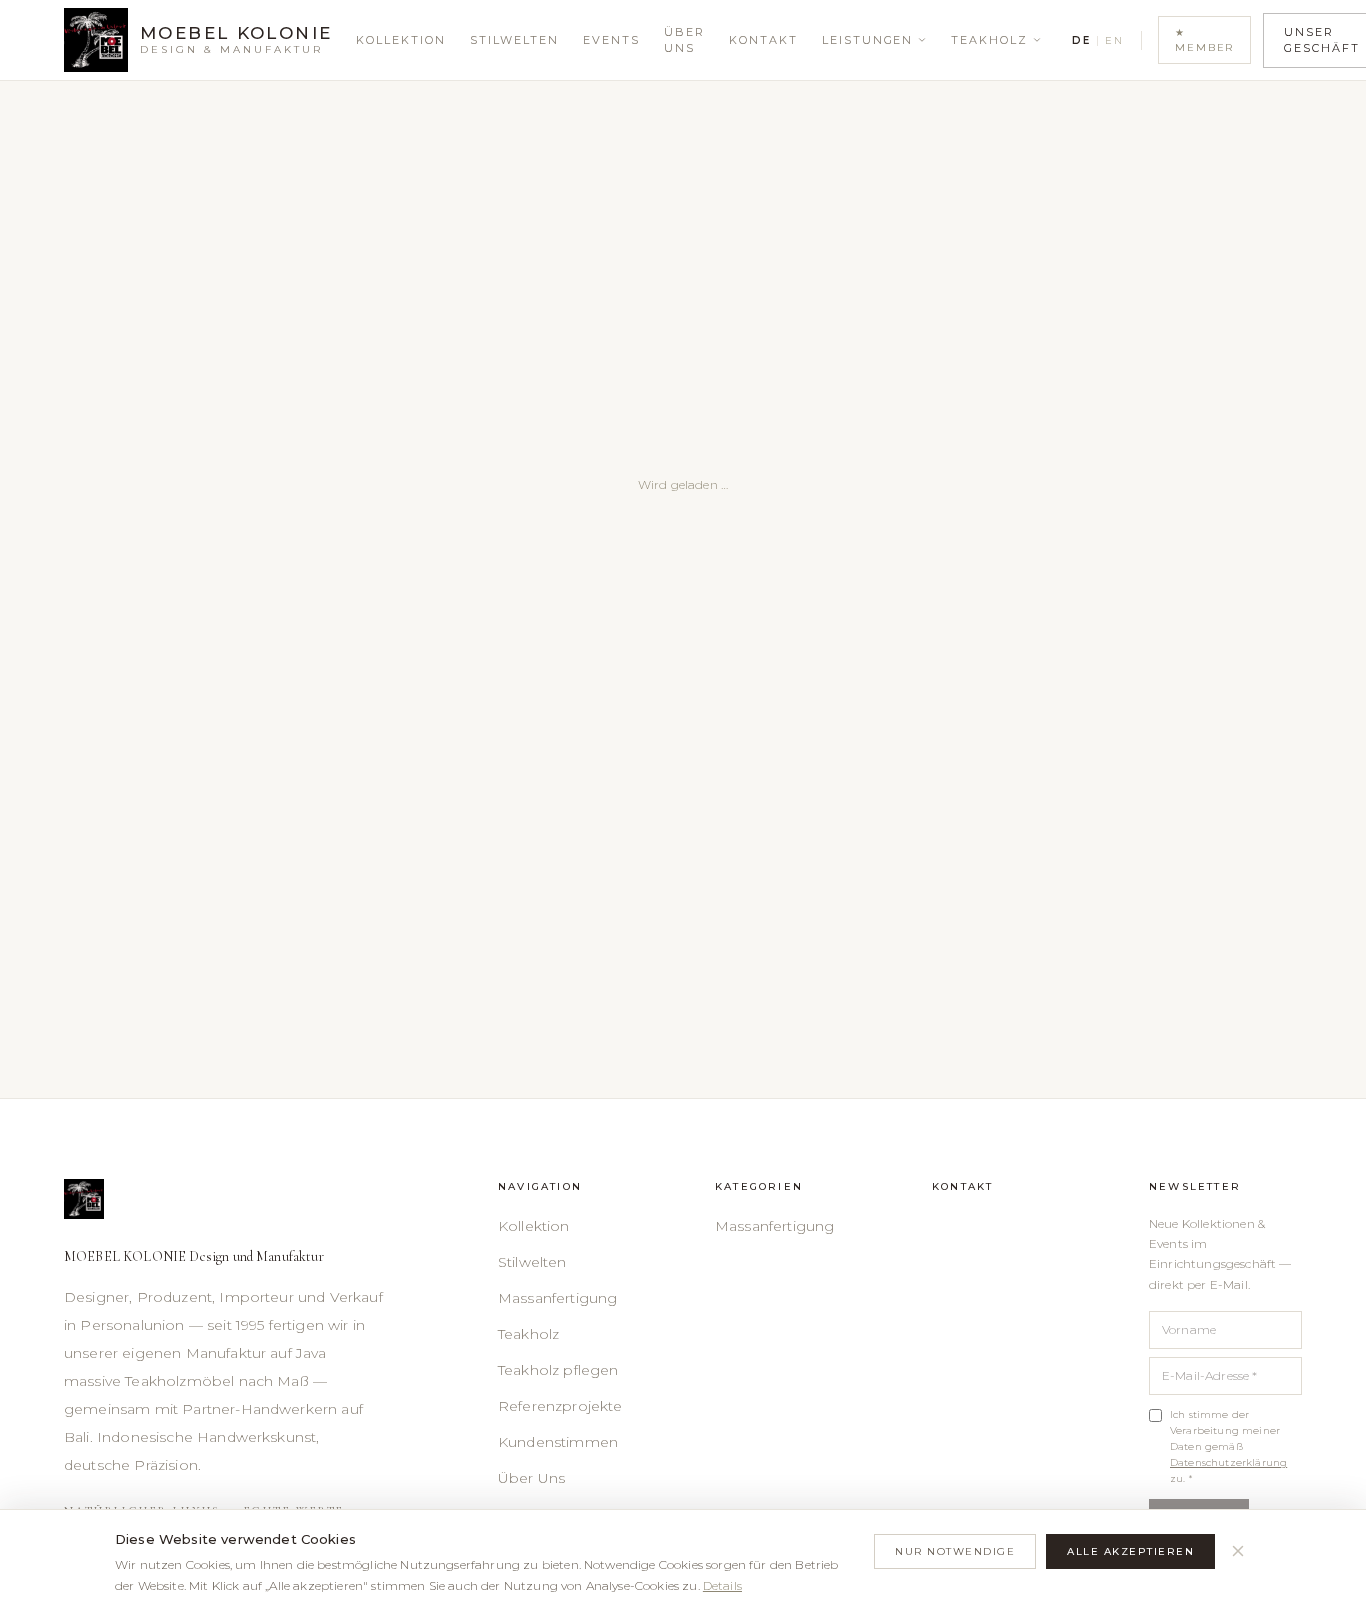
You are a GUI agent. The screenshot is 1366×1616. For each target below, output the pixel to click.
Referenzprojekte (560, 1406)
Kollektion (401, 40)
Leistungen (868, 40)
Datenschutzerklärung (1228, 1462)
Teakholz (989, 40)
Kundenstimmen (558, 1442)
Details (722, 1585)
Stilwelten (514, 40)
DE (1081, 40)
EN (1114, 40)
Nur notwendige (955, 1551)
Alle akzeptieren (1130, 1551)
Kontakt (763, 40)
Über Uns (684, 40)
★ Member (1204, 40)
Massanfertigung (557, 1298)
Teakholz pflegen (558, 1370)
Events (611, 40)
